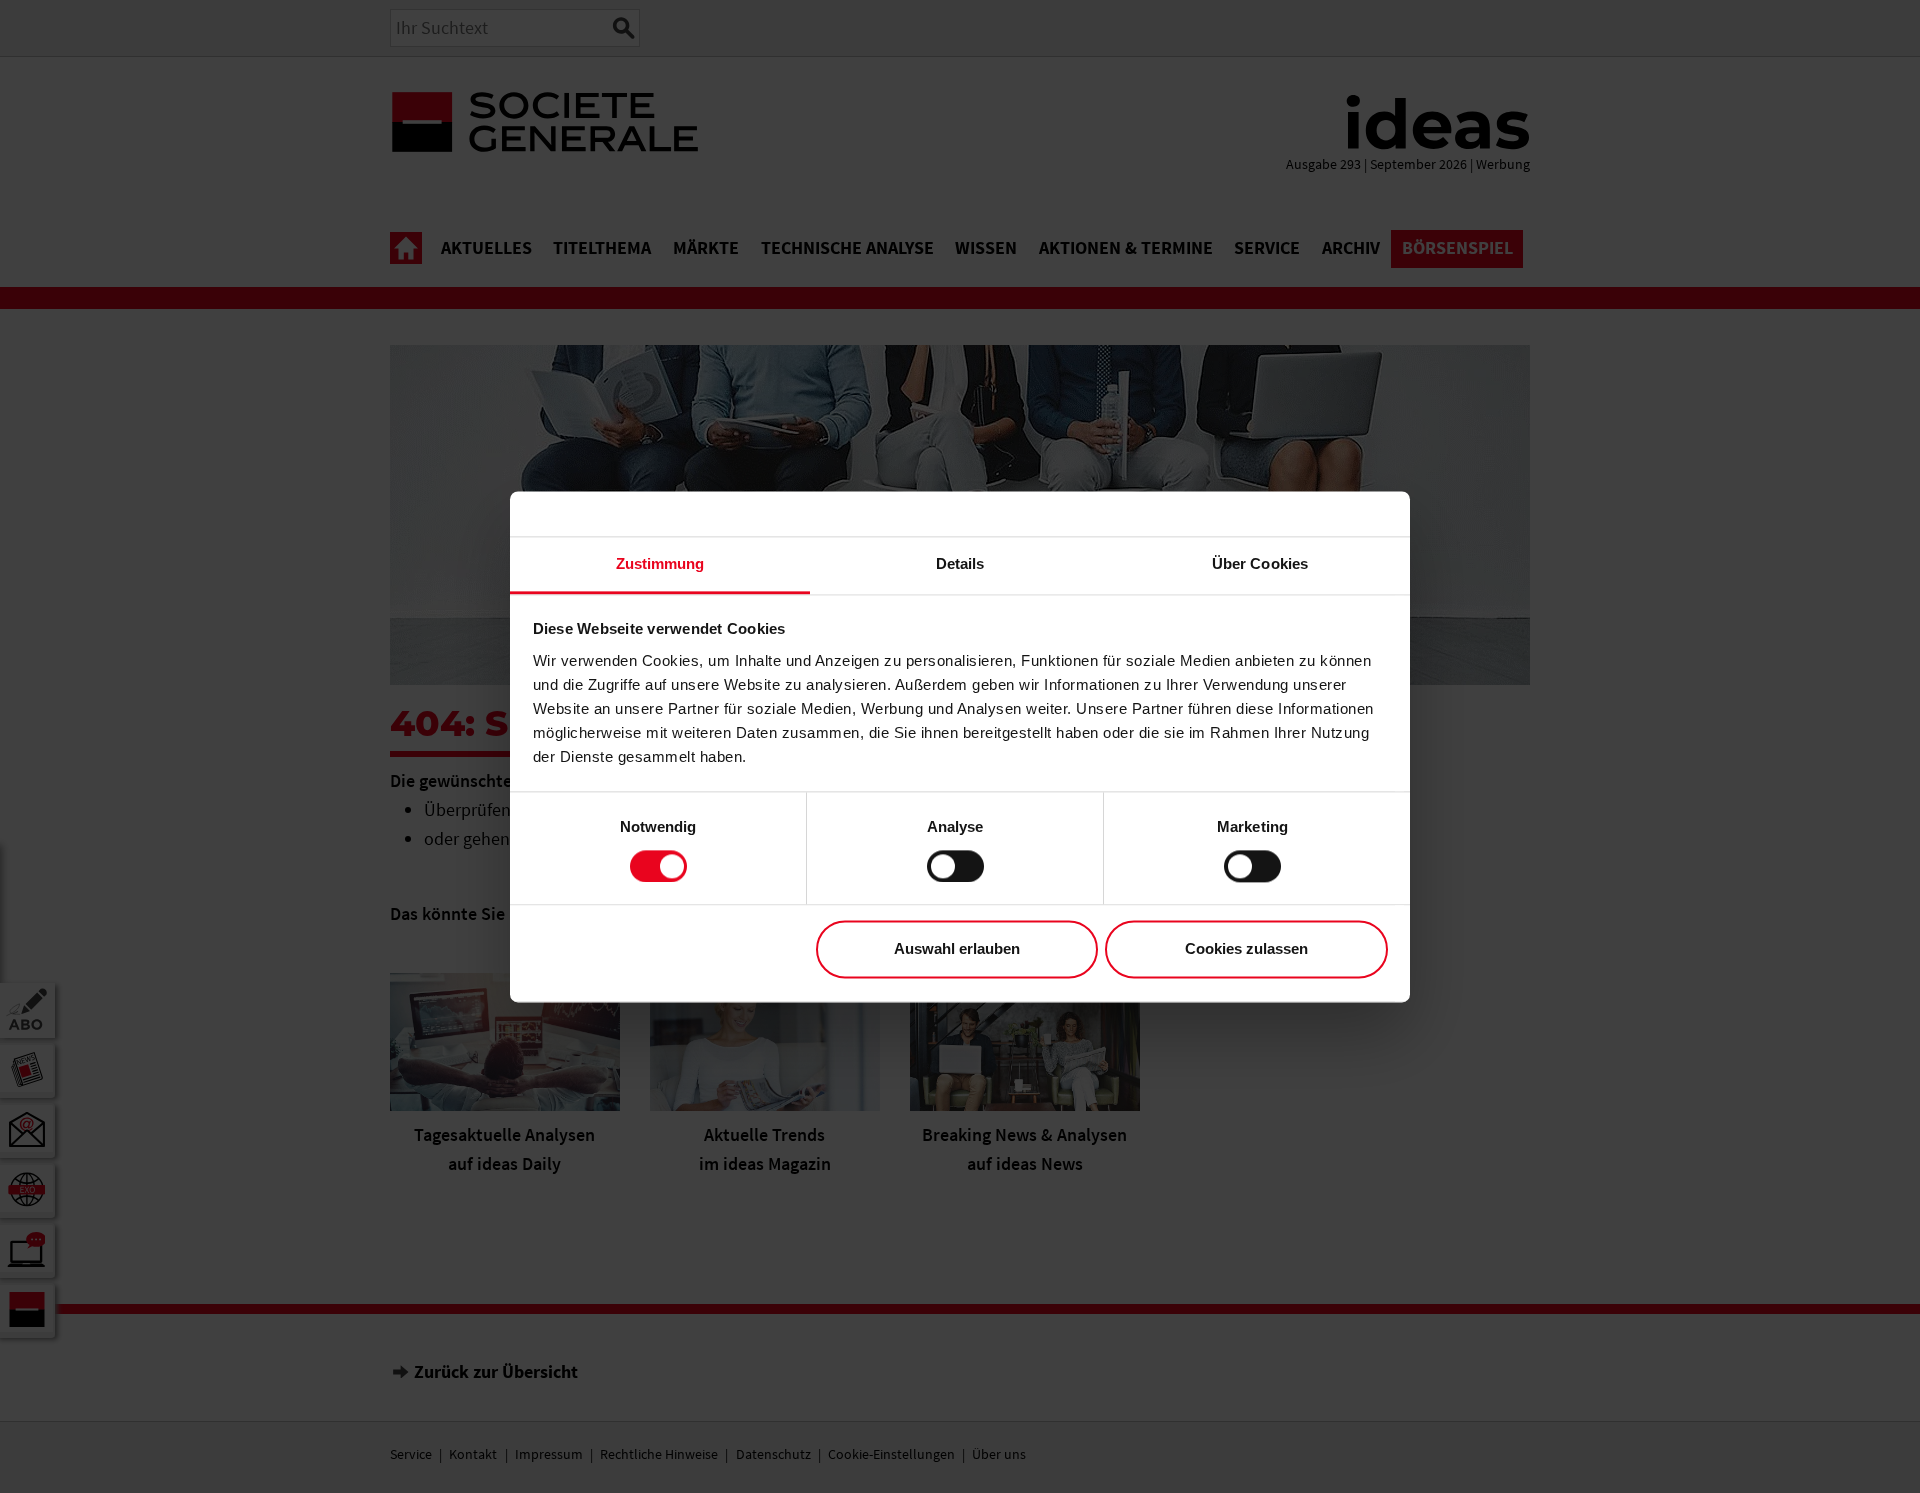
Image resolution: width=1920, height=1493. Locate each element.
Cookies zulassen (1246, 949)
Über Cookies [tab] (1260, 563)
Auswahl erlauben (957, 949)
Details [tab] (960, 563)
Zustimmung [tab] (660, 563)
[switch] (955, 866)
